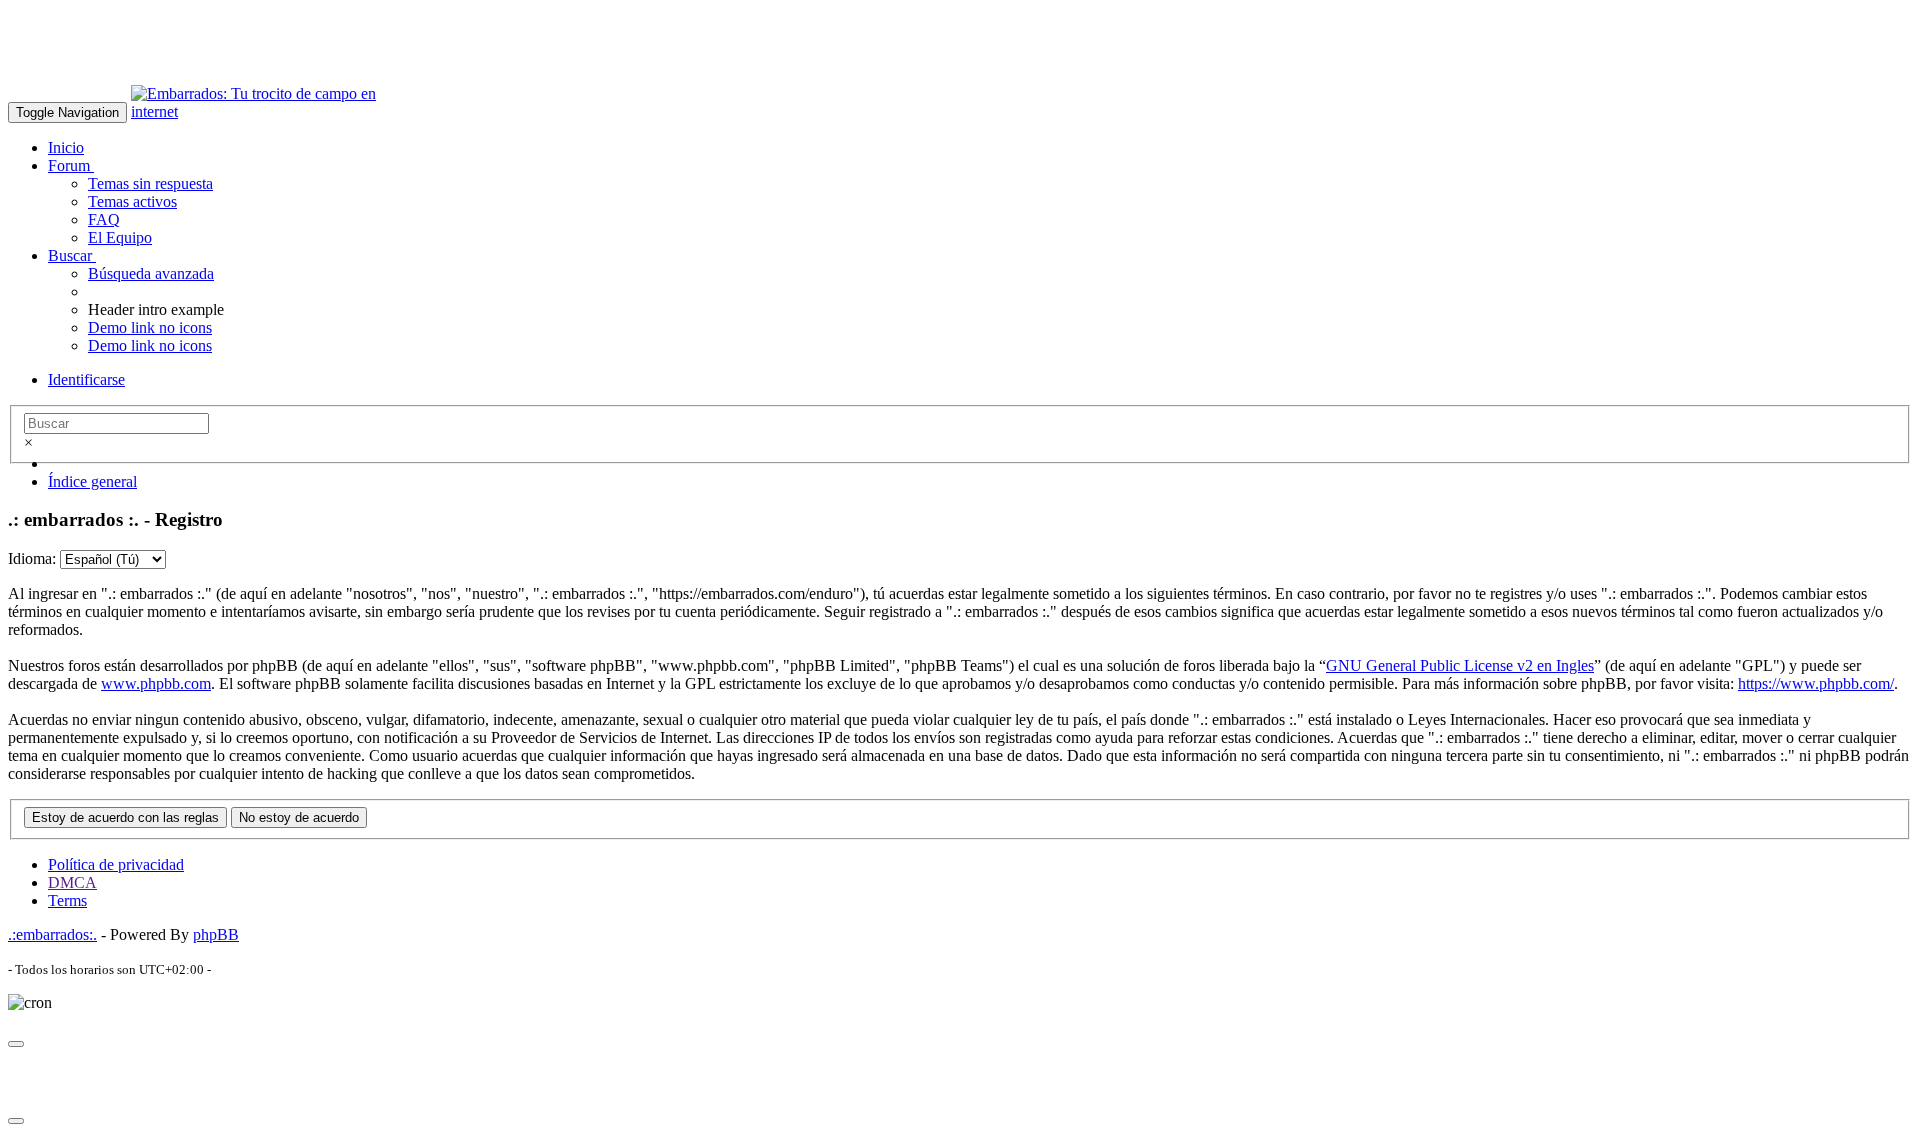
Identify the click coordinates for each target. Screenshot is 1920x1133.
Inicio (66, 147)
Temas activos (132, 201)
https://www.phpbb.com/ (1816, 683)
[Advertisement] (372, 53)
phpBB (216, 934)
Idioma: (32, 558)
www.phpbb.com (156, 683)
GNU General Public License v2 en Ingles (1460, 665)
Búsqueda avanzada (151, 273)
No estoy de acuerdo (299, 817)
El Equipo (120, 237)
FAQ (104, 219)
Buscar (72, 255)
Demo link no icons (150, 327)
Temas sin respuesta (150, 183)
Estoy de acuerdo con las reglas (125, 817)
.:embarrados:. (52, 934)
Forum (71, 165)
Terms (67, 900)
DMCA (72, 882)
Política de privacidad (116, 864)
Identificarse (86, 379)
